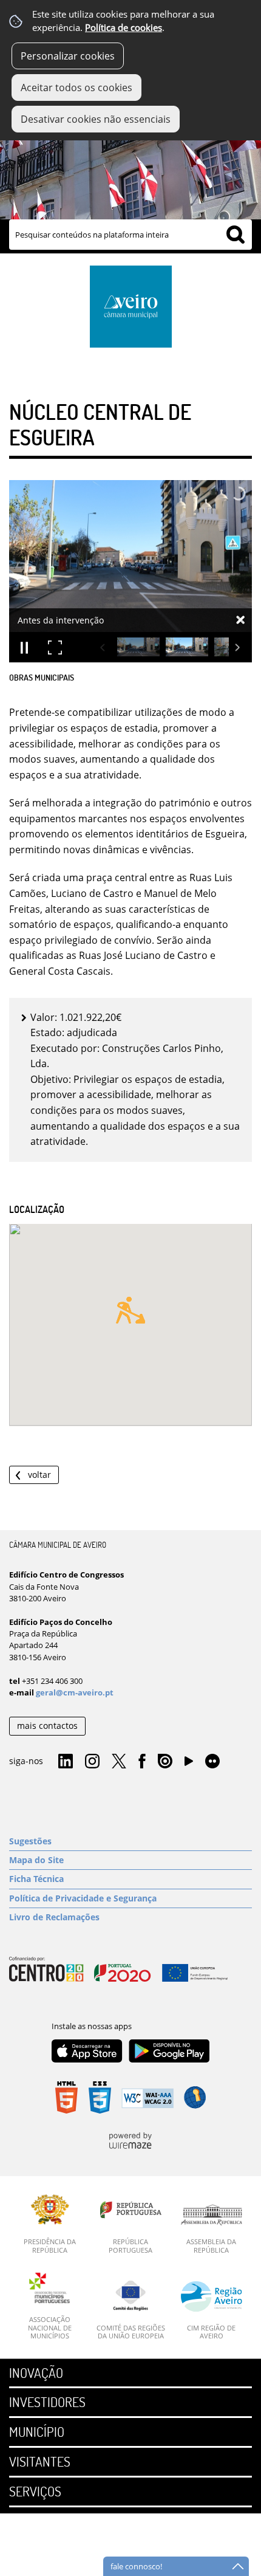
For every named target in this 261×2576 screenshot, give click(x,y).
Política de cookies (124, 28)
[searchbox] (130, 235)
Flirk (212, 1762)
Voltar (39, 1475)
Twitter (119, 1762)
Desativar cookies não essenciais (96, 119)
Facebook (142, 1762)
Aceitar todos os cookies (76, 88)
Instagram (92, 1762)
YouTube (189, 1764)
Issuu (165, 1762)
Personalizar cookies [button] (68, 56)
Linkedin (66, 1762)
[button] (130, 1310)
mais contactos (47, 1726)
